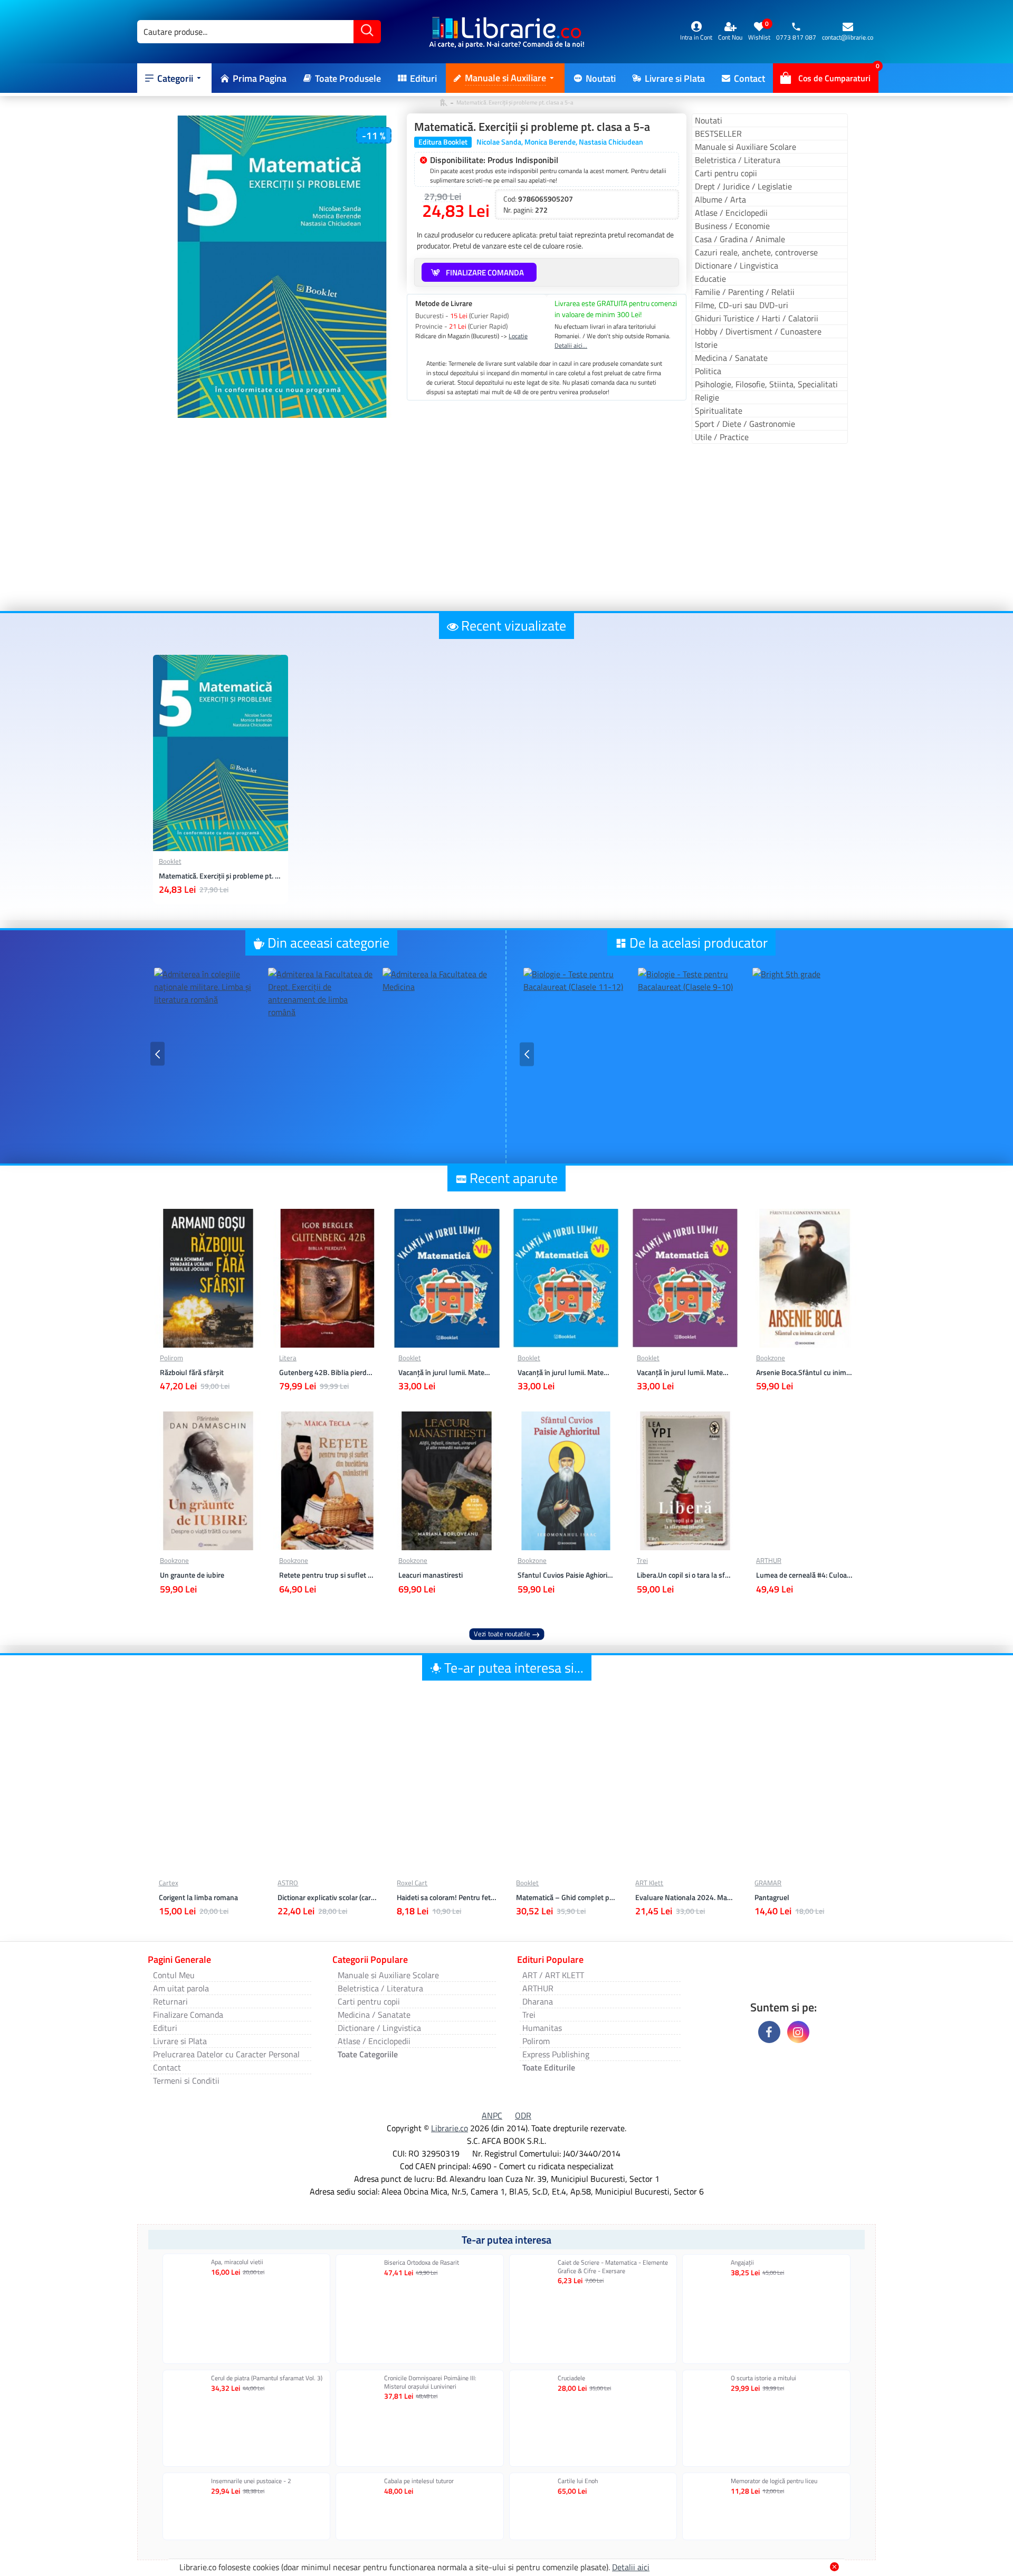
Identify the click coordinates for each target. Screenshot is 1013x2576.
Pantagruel (772, 1897)
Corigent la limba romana (198, 1897)
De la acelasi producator (699, 943)
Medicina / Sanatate (731, 358)
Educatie (710, 279)
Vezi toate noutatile (502, 1634)
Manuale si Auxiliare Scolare (746, 147)
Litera (288, 1358)
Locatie (518, 336)
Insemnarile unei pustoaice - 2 (251, 2481)
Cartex (169, 1883)
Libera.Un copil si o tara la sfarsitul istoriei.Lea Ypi (685, 1575)
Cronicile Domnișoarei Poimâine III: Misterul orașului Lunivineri (430, 2382)
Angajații (742, 2263)
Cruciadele (571, 2378)
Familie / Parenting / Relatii (745, 292)
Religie (707, 397)
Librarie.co (450, 2128)
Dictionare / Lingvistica (737, 265)
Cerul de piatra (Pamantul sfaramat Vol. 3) (267, 2378)
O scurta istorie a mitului (763, 2378)
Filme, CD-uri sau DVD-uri (742, 305)
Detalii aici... (571, 346)
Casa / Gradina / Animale (740, 239)
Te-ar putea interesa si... (514, 1668)
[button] (157, 1054)
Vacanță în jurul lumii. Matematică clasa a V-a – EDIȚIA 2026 (685, 1372)
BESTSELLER (718, 133)
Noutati (709, 120)
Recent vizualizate (514, 626)
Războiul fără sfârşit (192, 1372)
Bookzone (771, 1358)
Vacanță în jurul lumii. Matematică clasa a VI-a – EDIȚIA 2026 (566, 1372)
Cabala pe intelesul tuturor (419, 2481)
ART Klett (649, 1883)
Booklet (170, 861)
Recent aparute (514, 1178)
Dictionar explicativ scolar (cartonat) (327, 1897)
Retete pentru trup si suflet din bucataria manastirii (328, 1575)
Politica (708, 371)
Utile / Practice (722, 437)
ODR (523, 2115)
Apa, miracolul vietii (237, 2262)
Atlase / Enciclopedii (731, 213)
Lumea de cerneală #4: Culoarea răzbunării (805, 1575)
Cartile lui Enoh (578, 2481)
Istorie (706, 345)
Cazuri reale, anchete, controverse (756, 252)
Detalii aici (631, 2567)
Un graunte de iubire (192, 1575)
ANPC (492, 2115)
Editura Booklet (443, 142)
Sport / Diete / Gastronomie (745, 424)
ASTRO (288, 1883)
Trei (642, 1561)
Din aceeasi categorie (328, 943)
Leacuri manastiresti (431, 1575)
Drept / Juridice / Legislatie (743, 186)
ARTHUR (769, 1561)
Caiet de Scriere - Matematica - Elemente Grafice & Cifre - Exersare (613, 2267)
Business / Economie (732, 226)
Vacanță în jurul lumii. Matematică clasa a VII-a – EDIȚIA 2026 (447, 1372)
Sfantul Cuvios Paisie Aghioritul (566, 1575)
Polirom (171, 1358)
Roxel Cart (412, 1883)
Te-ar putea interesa (506, 2240)
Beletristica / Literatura (738, 160)
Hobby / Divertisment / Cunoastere (758, 331)
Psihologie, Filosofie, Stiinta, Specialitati (766, 384)
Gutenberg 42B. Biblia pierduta (328, 1372)
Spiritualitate (719, 411)
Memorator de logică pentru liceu (774, 2481)
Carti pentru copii (726, 173)
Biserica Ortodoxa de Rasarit (422, 2263)
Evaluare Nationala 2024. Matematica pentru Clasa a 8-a (685, 1897)
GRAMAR (768, 1883)
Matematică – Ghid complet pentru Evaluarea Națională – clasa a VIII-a (566, 1897)
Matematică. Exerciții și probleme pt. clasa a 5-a (221, 876)
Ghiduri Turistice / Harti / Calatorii (757, 318)
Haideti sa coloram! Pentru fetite (447, 1897)
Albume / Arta (720, 199)
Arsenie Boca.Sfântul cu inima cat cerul (805, 1372)
